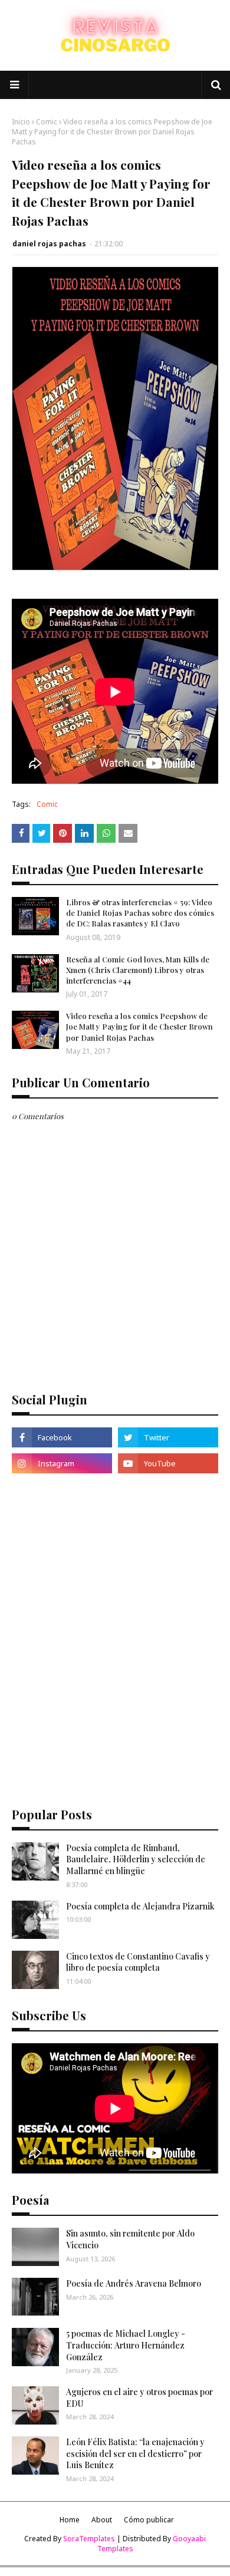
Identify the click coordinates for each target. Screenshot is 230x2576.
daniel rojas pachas (49, 244)
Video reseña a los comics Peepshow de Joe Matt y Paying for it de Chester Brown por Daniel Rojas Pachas (139, 1026)
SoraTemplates (89, 2539)
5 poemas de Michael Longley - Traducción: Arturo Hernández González (126, 2345)
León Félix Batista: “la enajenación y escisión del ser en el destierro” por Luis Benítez (135, 2453)
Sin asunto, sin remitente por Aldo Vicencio (130, 2239)
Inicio (21, 122)
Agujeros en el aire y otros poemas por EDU (139, 2398)
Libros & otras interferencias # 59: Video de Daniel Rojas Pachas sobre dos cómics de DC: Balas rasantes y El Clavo (140, 913)
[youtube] (168, 1463)
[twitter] (168, 1437)
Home (70, 2520)
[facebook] (62, 1437)
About (102, 2520)
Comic (47, 122)
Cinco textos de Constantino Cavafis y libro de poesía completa (138, 1962)
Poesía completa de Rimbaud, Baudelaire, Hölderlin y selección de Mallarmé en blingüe (136, 1859)
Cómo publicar (149, 2520)
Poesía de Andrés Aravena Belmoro (134, 2283)
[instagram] (62, 1463)
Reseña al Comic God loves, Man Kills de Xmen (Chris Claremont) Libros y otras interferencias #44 (138, 970)
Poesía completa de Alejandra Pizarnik (140, 1906)
